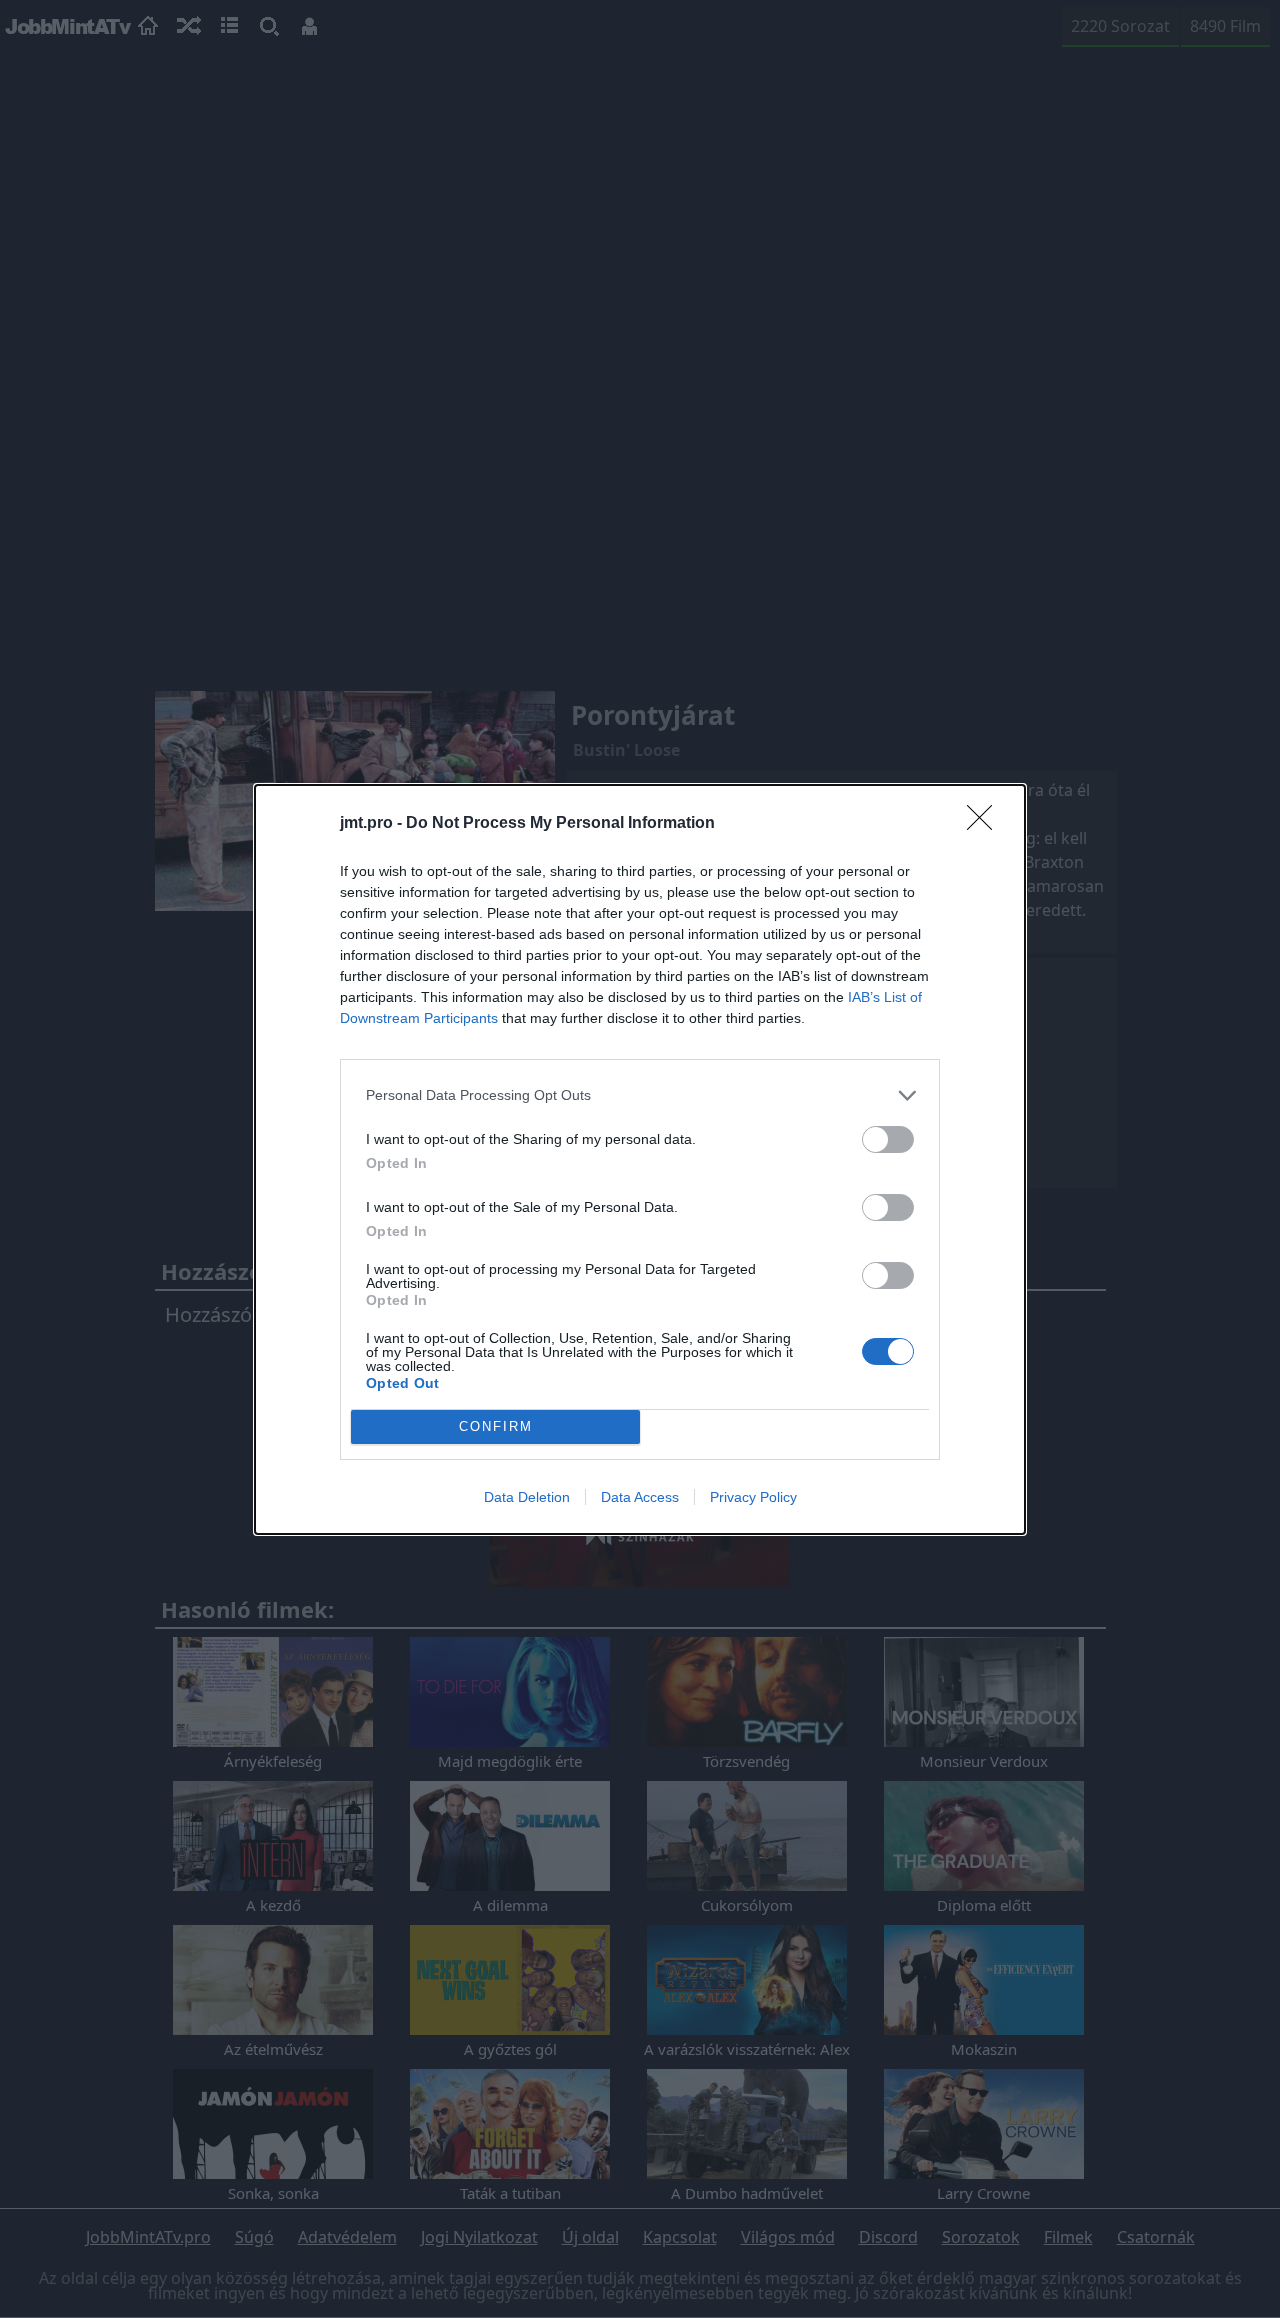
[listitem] (640, 1095)
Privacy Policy (753, 1497)
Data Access (640, 1497)
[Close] (986, 824)
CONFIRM (496, 1426)
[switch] (888, 1139)
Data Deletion (527, 1497)
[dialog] (640, 1159)
